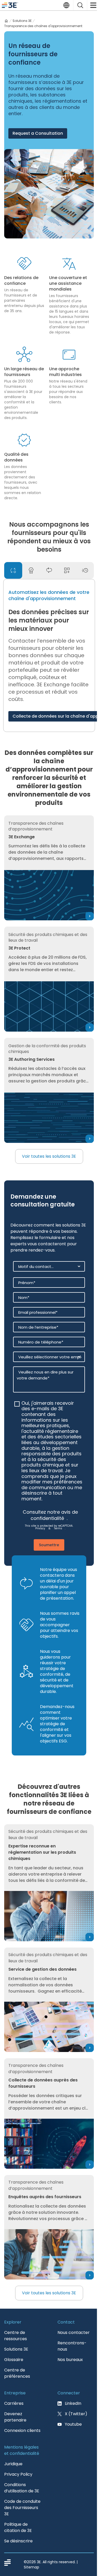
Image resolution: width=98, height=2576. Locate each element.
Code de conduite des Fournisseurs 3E (22, 2508)
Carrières (14, 2403)
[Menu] (93, 5)
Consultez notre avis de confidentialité (50, 1515)
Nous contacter (74, 2332)
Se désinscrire (18, 2541)
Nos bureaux (70, 2360)
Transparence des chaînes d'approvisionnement (43, 26)
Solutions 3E (22, 21)
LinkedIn (73, 2403)
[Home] (6, 21)
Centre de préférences (17, 2373)
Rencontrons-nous (72, 2346)
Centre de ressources (16, 2336)
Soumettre (49, 1545)
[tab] (13, 570)
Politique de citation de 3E (18, 2527)
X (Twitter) (76, 2414)
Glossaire (14, 2360)
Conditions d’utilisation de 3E (22, 2488)
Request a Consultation (38, 133)
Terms (58, 1528)
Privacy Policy (18, 2474)
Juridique (13, 2464)
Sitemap (31, 2567)
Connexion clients (22, 2430)
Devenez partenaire (15, 2417)
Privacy (40, 1528)
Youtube (73, 2424)
